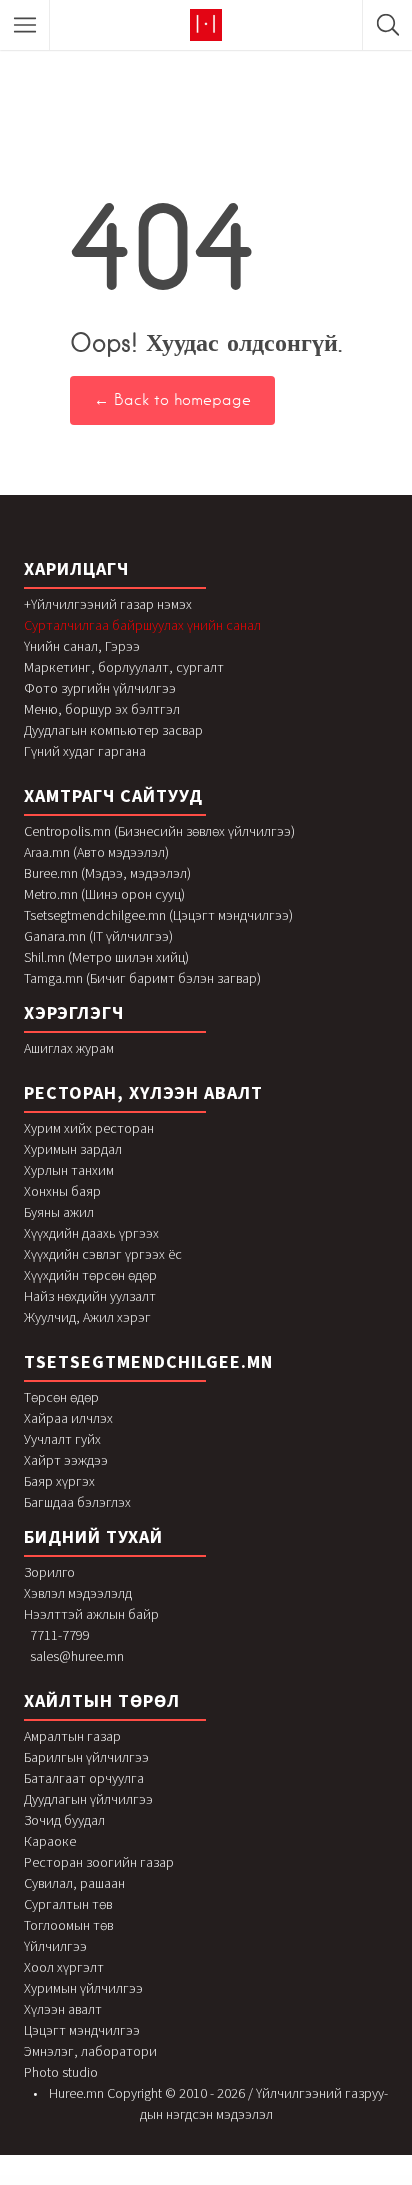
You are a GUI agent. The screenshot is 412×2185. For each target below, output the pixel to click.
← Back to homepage (172, 400)
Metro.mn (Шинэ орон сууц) (104, 894)
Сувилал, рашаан (74, 1883)
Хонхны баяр (62, 1191)
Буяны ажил (59, 1212)
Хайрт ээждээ (66, 1460)
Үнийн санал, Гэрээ (82, 646)
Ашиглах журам (69, 1048)
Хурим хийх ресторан (89, 1128)
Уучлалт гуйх (62, 1439)
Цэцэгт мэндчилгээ (82, 2030)
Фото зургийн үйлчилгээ (100, 688)
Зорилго (49, 1572)
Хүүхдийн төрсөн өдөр (90, 1275)
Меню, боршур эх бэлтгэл (102, 709)
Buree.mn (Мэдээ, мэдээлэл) (107, 873)
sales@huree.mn (77, 1656)
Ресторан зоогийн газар (99, 1862)
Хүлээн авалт (63, 2009)
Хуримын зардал (73, 1149)
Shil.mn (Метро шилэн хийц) (106, 957)
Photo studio (61, 2072)
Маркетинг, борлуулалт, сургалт (124, 667)
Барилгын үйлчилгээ (86, 1757)
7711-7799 (60, 1635)
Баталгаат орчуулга (84, 1778)
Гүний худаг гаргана (85, 751)
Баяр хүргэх (59, 1481)
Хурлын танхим (69, 1170)
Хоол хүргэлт (64, 1967)
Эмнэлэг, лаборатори (90, 2051)
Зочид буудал (64, 1820)
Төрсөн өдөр (61, 1397)
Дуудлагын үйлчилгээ (88, 1799)
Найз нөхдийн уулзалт (90, 1296)
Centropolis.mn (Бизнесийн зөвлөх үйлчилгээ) (159, 831)
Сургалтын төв (68, 1904)
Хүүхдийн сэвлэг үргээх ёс (103, 1254)
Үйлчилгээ (55, 1946)
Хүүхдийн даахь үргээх (91, 1233)
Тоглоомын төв (68, 1925)
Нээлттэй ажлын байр (91, 1614)
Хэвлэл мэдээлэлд (78, 1593)
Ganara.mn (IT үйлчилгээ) (98, 936)
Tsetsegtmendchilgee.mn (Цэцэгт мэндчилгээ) (158, 915)
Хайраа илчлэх (68, 1418)
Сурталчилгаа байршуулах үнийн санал (142, 625)
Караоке (50, 1841)
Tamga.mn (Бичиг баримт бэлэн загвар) (142, 978)
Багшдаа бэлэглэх (77, 1502)
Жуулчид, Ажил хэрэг (87, 1317)
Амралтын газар (72, 1736)
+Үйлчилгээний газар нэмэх (108, 604)
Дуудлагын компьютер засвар (113, 730)
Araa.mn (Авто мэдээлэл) (96, 852)
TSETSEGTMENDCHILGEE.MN (148, 1361)
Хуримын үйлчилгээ (83, 1988)
